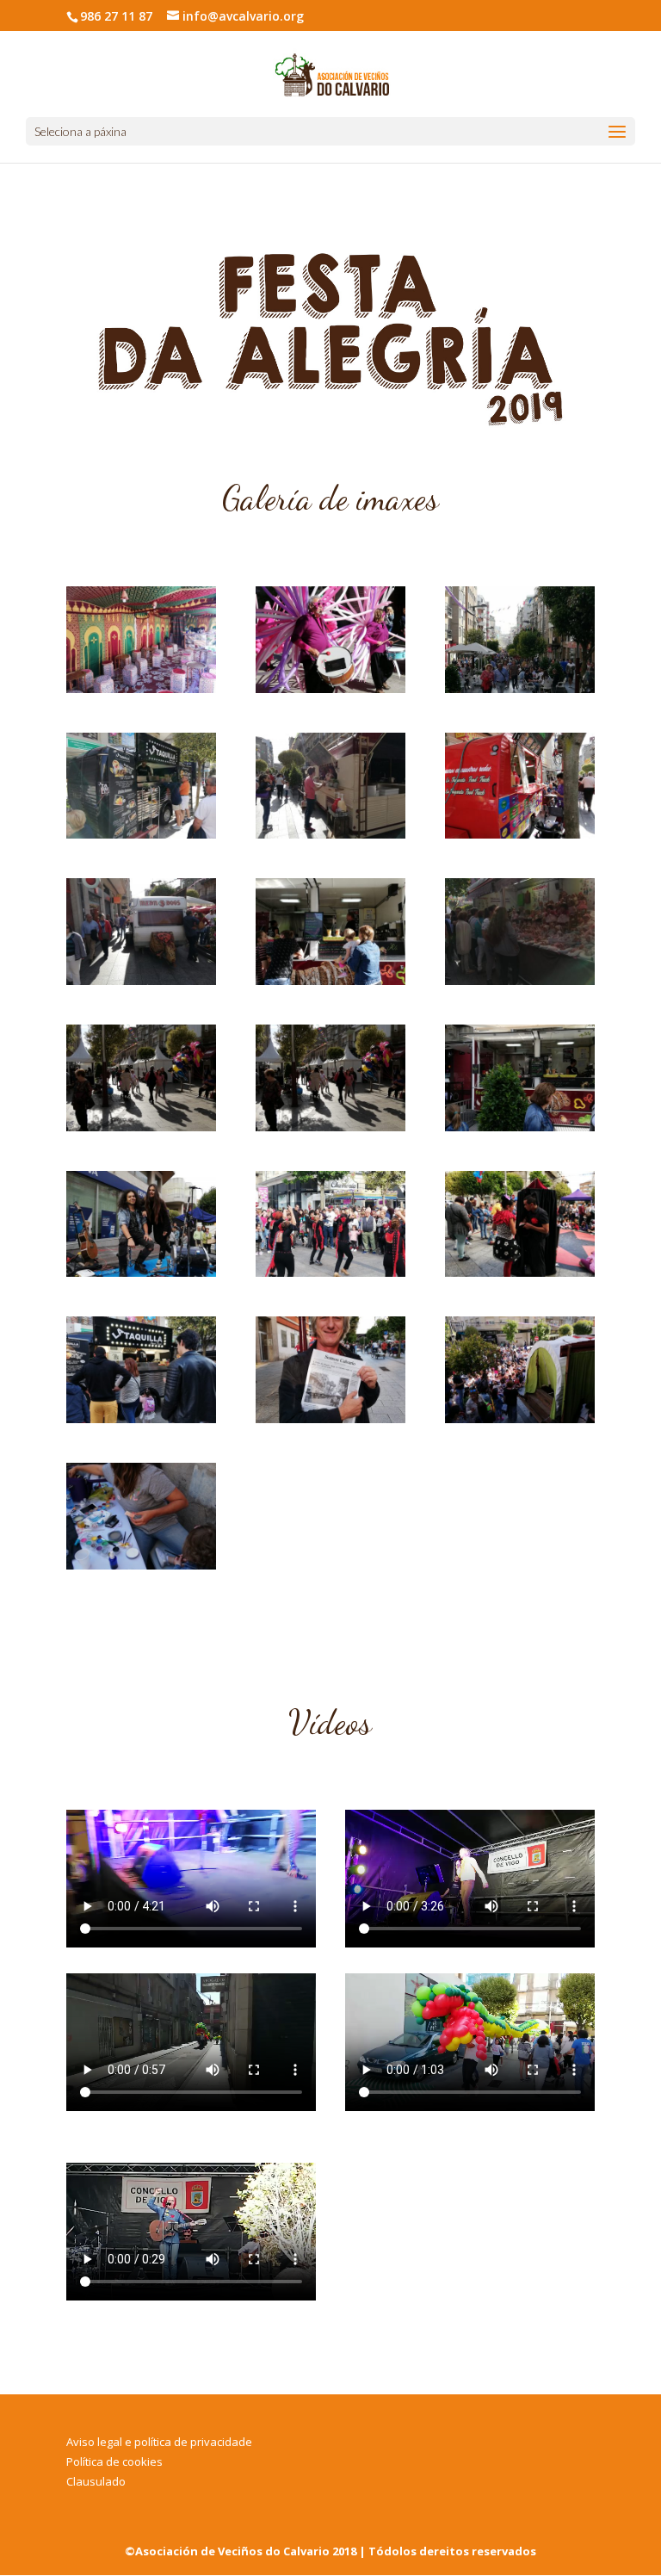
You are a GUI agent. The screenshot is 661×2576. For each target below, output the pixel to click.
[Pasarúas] (330, 688)
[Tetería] (141, 688)
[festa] (520, 688)
